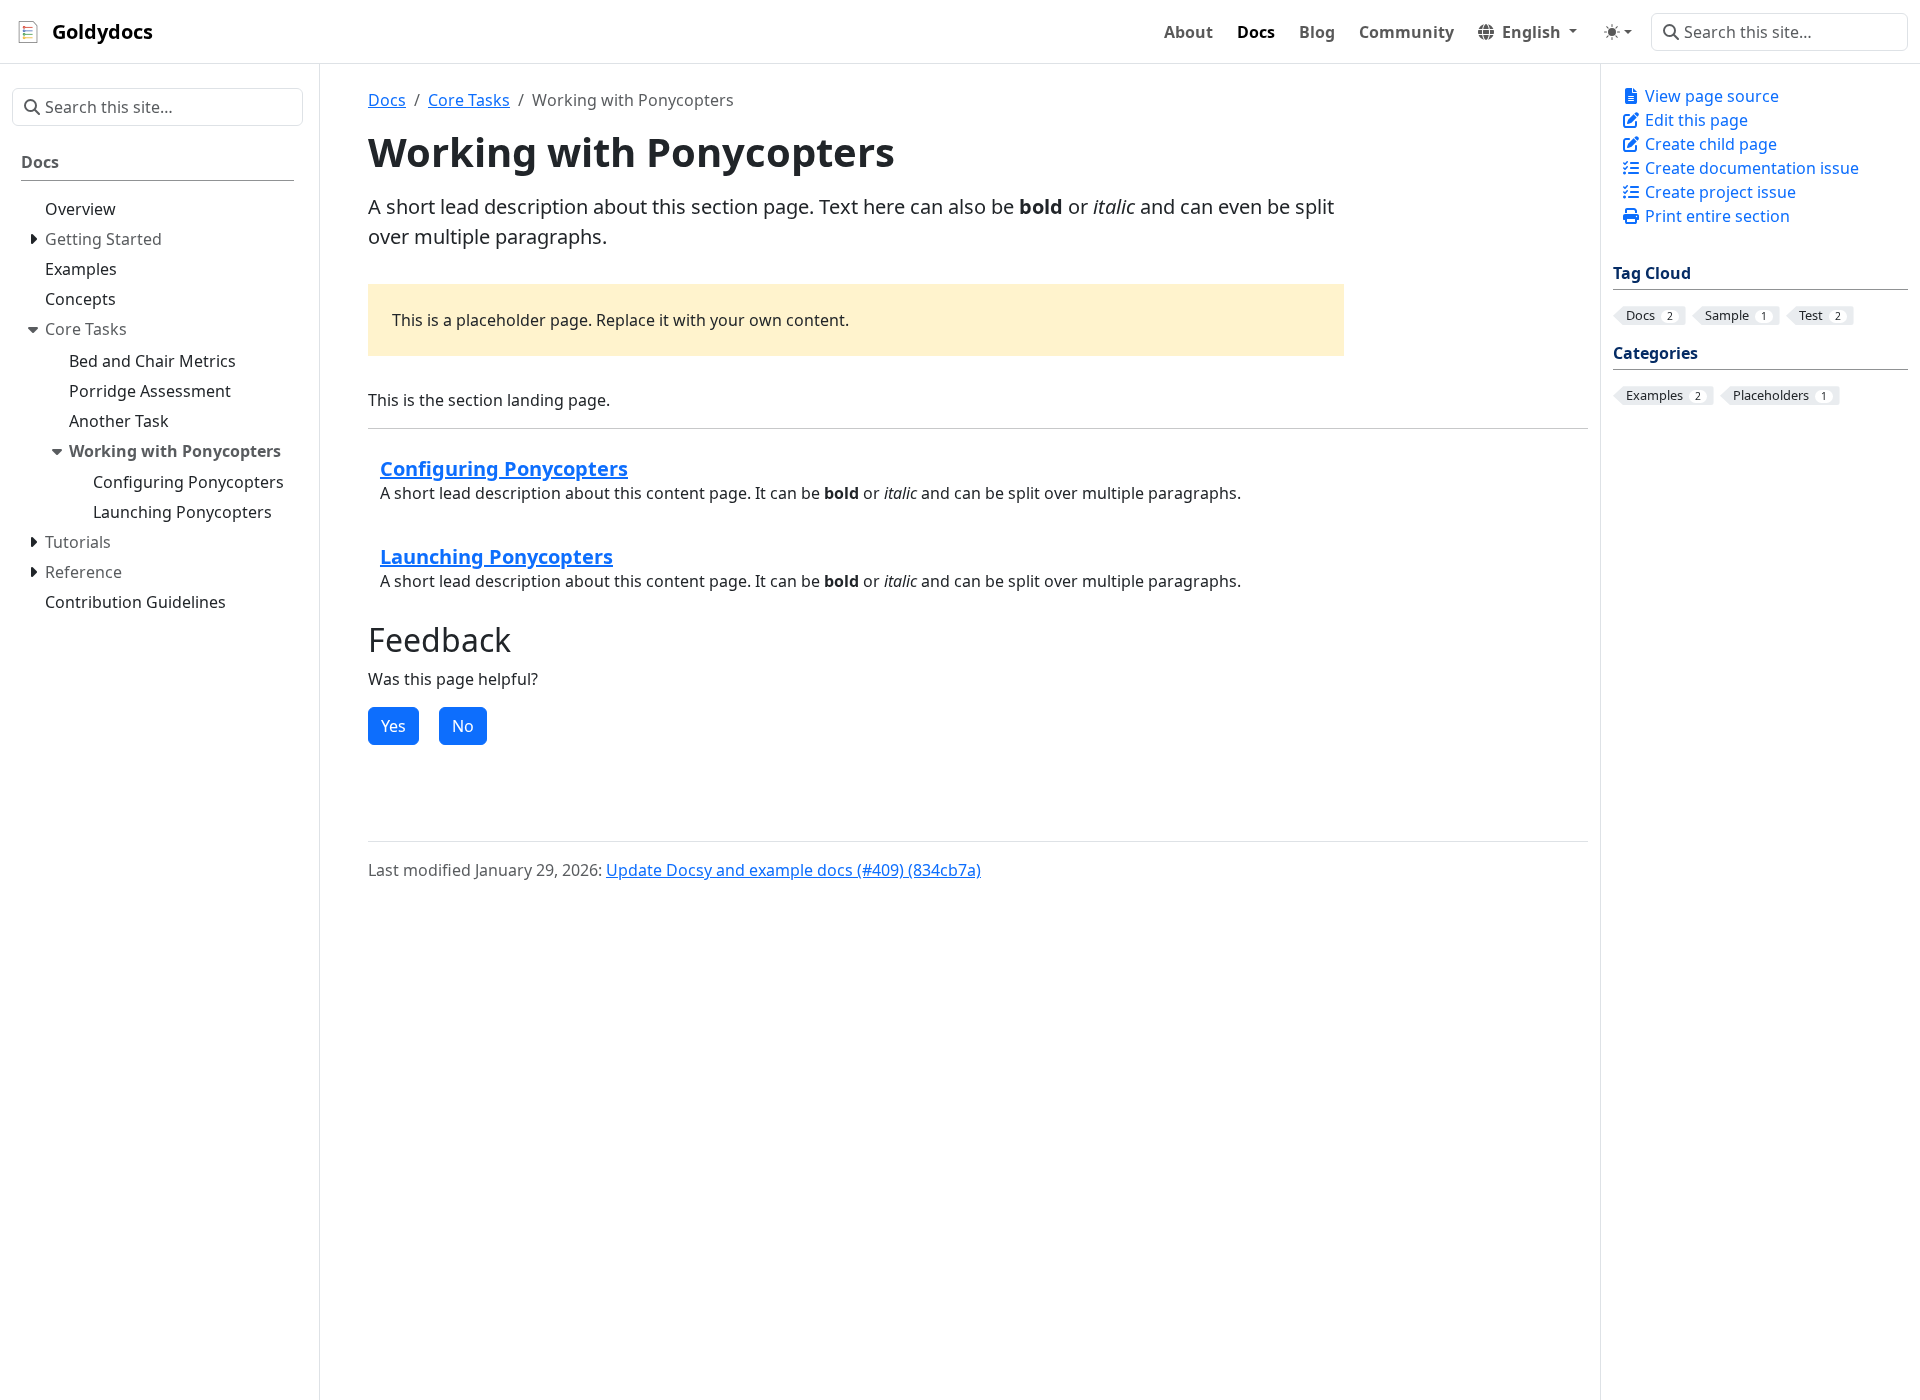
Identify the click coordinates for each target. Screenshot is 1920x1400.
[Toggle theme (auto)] (1618, 32)
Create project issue (1718, 192)
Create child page (1709, 144)
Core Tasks (469, 100)
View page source (1710, 96)
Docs (387, 100)
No (463, 726)
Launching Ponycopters (496, 556)
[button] (1527, 32)
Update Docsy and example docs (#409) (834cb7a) (793, 870)
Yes (393, 726)
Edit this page (1694, 120)
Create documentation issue (1750, 168)
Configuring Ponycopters (504, 468)
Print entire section (1715, 216)
